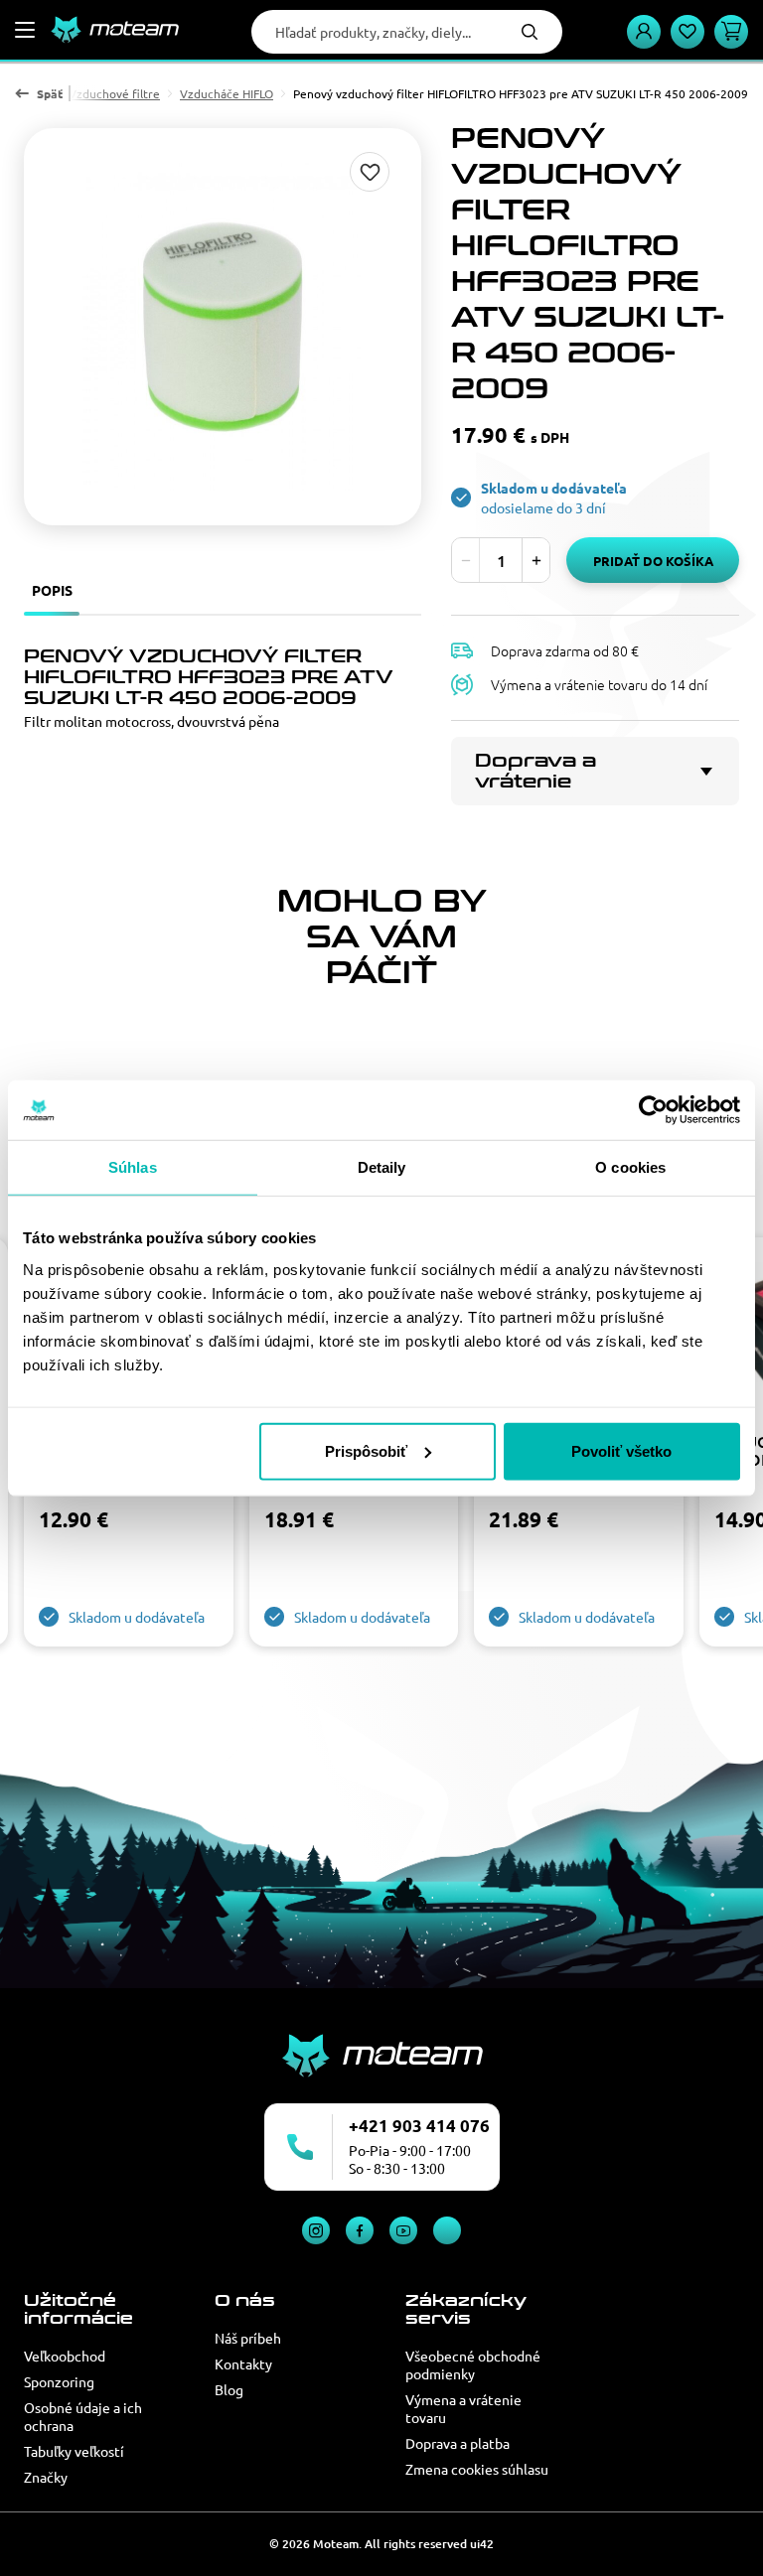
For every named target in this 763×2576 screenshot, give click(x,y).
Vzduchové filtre (114, 93)
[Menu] (25, 30)
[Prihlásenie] (644, 32)
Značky (46, 2477)
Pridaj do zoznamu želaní (370, 172)
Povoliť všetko (621, 1450)
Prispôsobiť (366, 1450)
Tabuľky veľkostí (74, 2451)
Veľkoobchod (65, 2356)
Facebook (360, 2230)
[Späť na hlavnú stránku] (114, 30)
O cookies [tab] (630, 1167)
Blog (229, 2389)
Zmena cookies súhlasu (477, 2469)
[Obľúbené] (687, 32)
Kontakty (243, 2363)
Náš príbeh (248, 2338)
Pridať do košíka (653, 561)
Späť (50, 93)
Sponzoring (59, 2381)
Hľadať (530, 32)
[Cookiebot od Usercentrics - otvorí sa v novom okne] (653, 1110)
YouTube (403, 2230)
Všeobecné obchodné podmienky (473, 2364)
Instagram (316, 2230)
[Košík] (731, 32)
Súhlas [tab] (133, 1167)
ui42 (482, 2544)
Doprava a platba (458, 2443)
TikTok (447, 2230)
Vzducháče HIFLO (227, 93)
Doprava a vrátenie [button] (535, 771)
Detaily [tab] (382, 1167)
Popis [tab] (52, 590)
